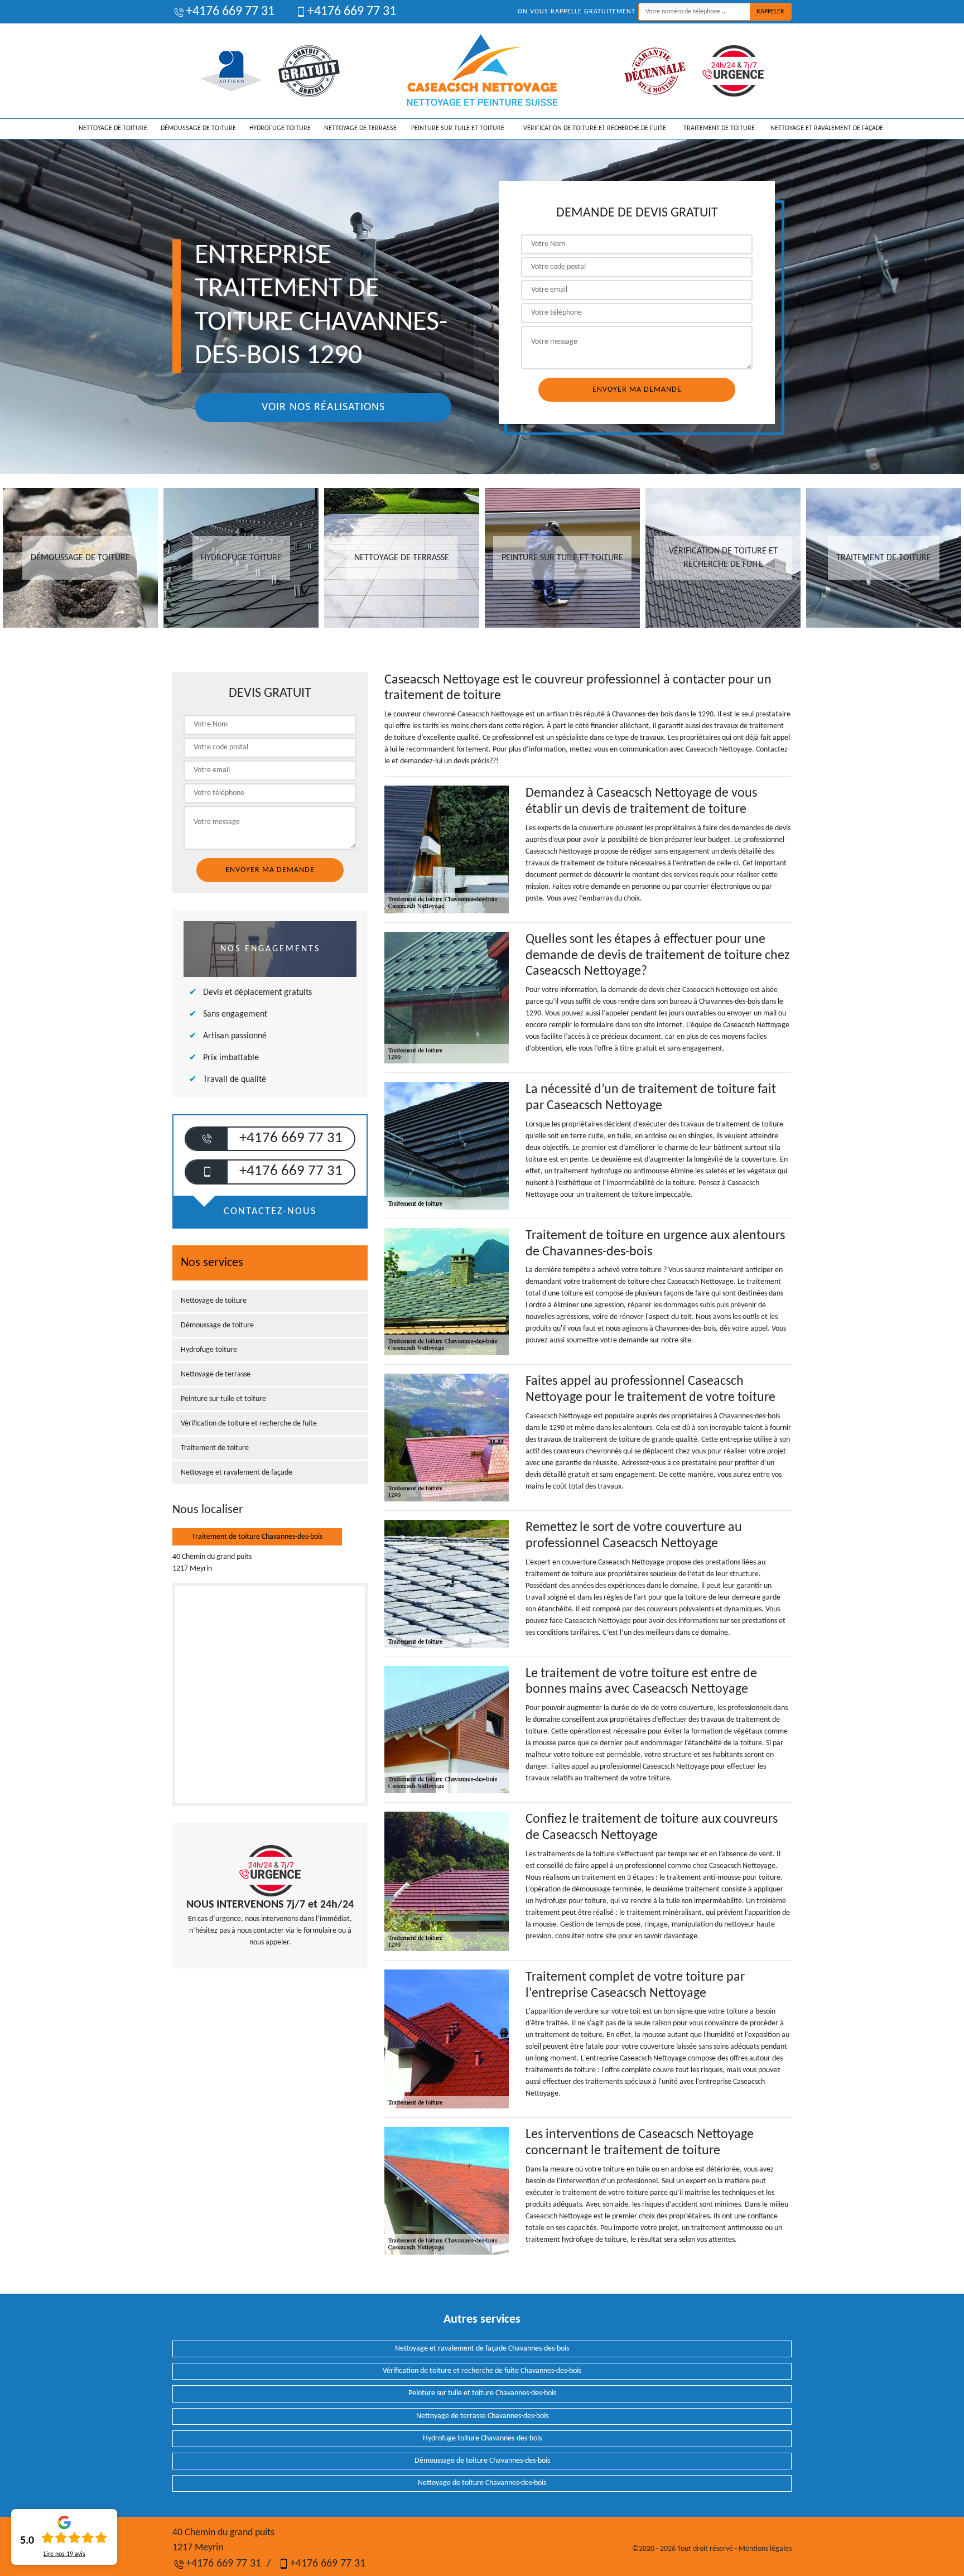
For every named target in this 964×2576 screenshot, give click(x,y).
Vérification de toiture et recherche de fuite (595, 128)
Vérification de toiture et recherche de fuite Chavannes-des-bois (482, 2371)
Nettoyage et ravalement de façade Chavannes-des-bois (482, 2349)
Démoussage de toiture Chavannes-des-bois (482, 2461)
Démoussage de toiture (198, 128)
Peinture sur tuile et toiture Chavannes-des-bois (482, 2393)
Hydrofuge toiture (280, 128)
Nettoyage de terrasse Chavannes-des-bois (482, 2416)
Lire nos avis (64, 2554)
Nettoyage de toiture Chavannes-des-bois (482, 2483)
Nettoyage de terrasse (360, 128)
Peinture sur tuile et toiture (458, 128)
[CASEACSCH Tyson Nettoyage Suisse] (482, 71)
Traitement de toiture (719, 128)
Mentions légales (765, 2549)
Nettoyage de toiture (113, 128)
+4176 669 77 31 (230, 12)
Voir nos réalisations (323, 407)
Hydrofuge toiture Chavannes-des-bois (482, 2438)
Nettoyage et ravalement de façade (827, 128)
